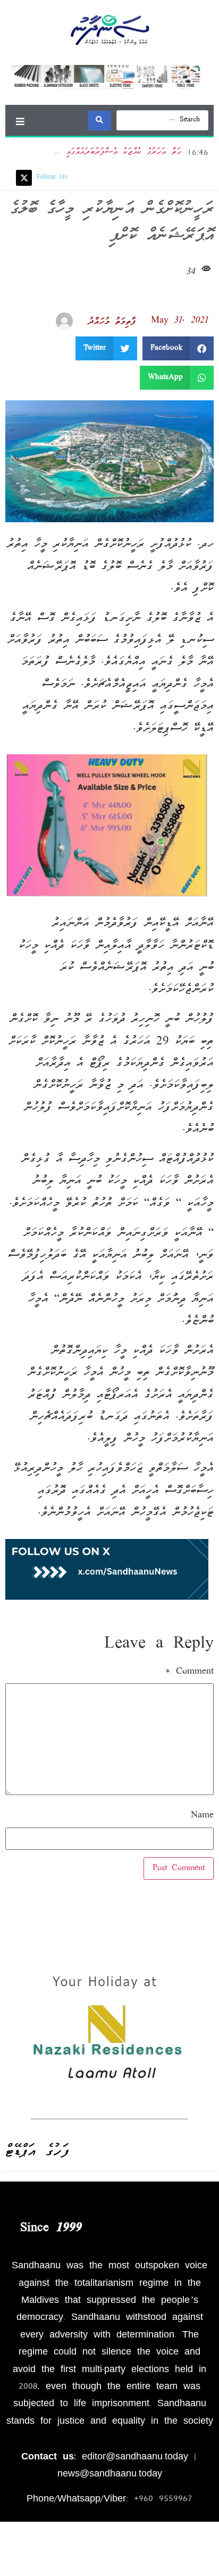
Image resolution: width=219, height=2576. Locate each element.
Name (202, 1816)
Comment (189, 1672)
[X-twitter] (24, 178)
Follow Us (52, 178)
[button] (20, 121)
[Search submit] (99, 121)
